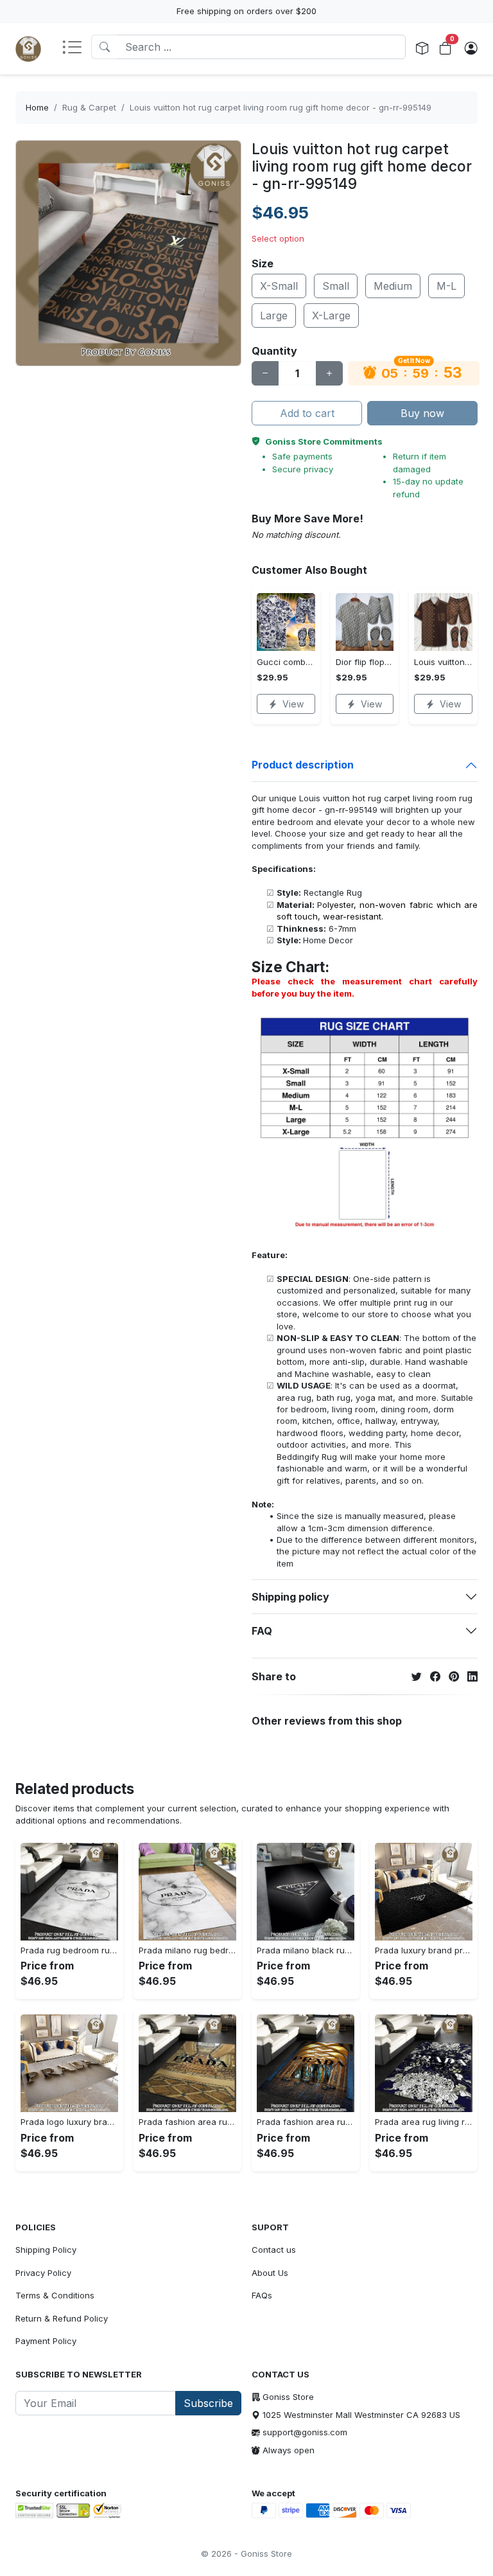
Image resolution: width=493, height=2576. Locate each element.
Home (37, 107)
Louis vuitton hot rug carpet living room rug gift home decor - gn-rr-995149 (281, 107)
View (293, 704)
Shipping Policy (46, 2250)
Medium (393, 286)
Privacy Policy (43, 2273)
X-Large (331, 315)
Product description (303, 765)
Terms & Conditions (55, 2295)
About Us (270, 2273)
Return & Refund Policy (62, 2318)
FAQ (262, 1631)
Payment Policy (46, 2341)
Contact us (274, 2250)
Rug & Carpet (89, 107)
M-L (446, 286)
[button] (76, 48)
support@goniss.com (305, 2432)
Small (336, 286)
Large (274, 315)
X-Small (279, 286)
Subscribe (208, 2403)
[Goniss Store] (28, 49)
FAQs (262, 2295)
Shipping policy (290, 1597)
